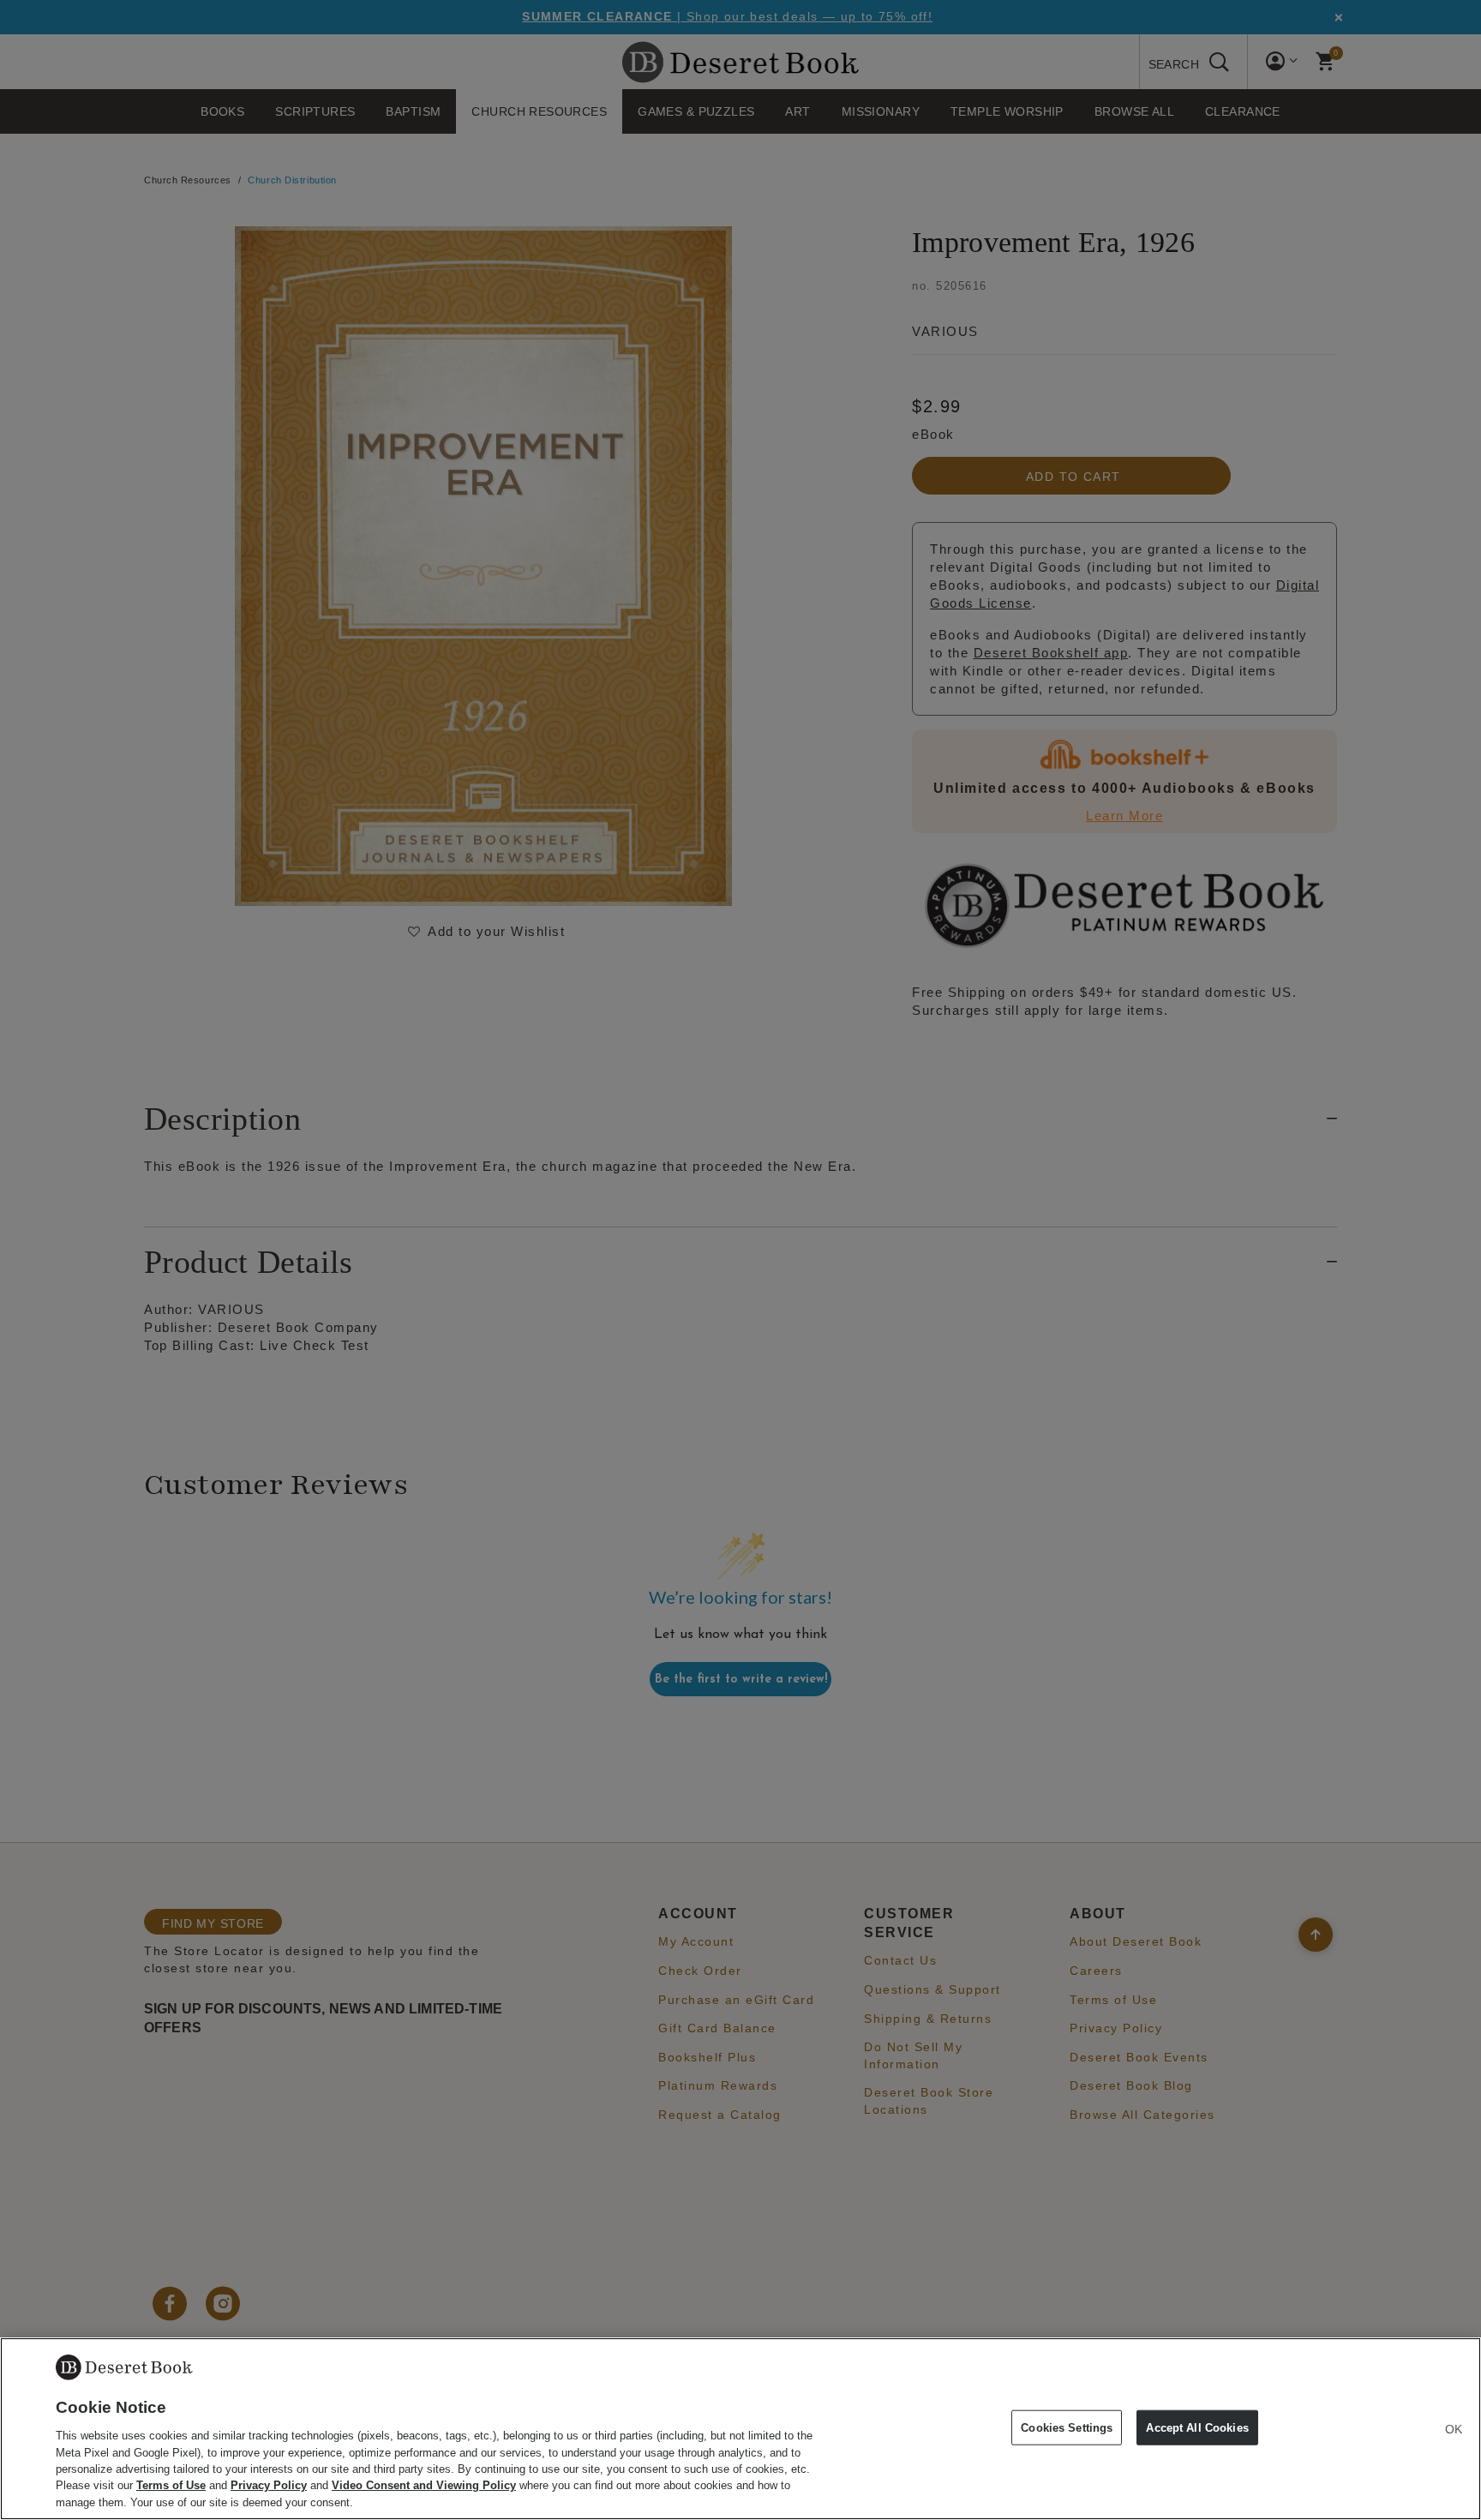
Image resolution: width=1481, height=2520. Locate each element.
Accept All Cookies (1197, 2427)
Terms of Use (171, 2486)
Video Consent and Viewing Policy (424, 2486)
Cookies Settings (1067, 2427)
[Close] (1454, 2429)
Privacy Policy (269, 2486)
